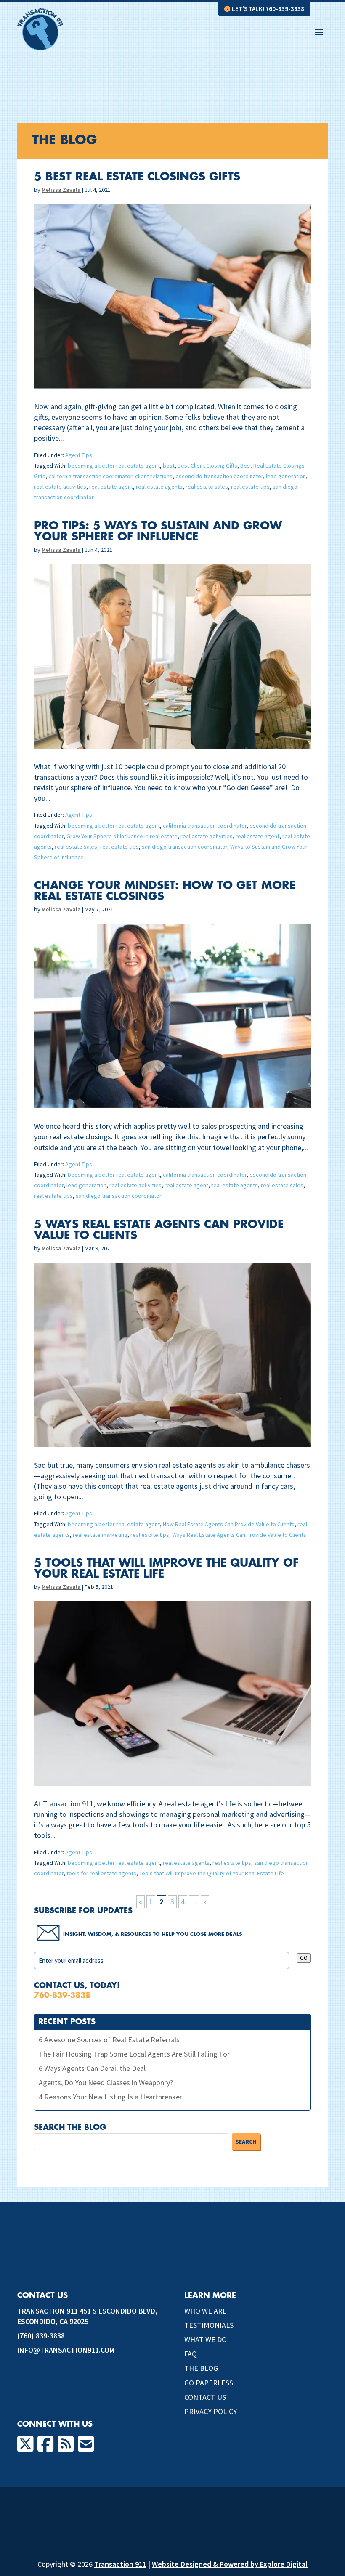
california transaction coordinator (90, 476)
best (169, 466)
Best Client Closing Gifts (207, 466)
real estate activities (60, 487)
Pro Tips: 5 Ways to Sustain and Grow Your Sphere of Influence (158, 532)
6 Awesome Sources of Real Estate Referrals (109, 2040)
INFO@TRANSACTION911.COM (66, 2350)
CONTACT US (205, 2397)
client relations (154, 476)
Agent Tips (79, 455)
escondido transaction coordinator (219, 476)
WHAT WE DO (206, 2339)
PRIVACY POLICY (211, 2411)
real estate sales (207, 487)
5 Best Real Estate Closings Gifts (137, 177)
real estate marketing (100, 1535)
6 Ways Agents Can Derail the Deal (92, 2068)
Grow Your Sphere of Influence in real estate (122, 836)
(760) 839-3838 (41, 2336)
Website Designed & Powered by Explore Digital (230, 2564)
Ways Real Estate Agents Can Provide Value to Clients (239, 1535)
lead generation (286, 476)
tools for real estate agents (101, 1873)
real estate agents (159, 487)
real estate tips (250, 487)
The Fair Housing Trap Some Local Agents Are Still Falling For (134, 2054)
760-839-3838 (62, 1995)
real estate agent (111, 487)
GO (304, 1958)
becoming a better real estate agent (114, 466)
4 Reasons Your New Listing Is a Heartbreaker (110, 2097)
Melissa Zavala (61, 190)
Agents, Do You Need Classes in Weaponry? (106, 2082)
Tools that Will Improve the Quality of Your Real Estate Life (212, 1873)
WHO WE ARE (206, 2311)
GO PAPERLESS (209, 2383)
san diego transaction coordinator (184, 847)
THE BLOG (201, 2368)
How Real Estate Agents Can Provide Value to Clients (229, 1524)
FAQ (191, 2354)
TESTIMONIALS (209, 2325)
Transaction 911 (120, 2564)
